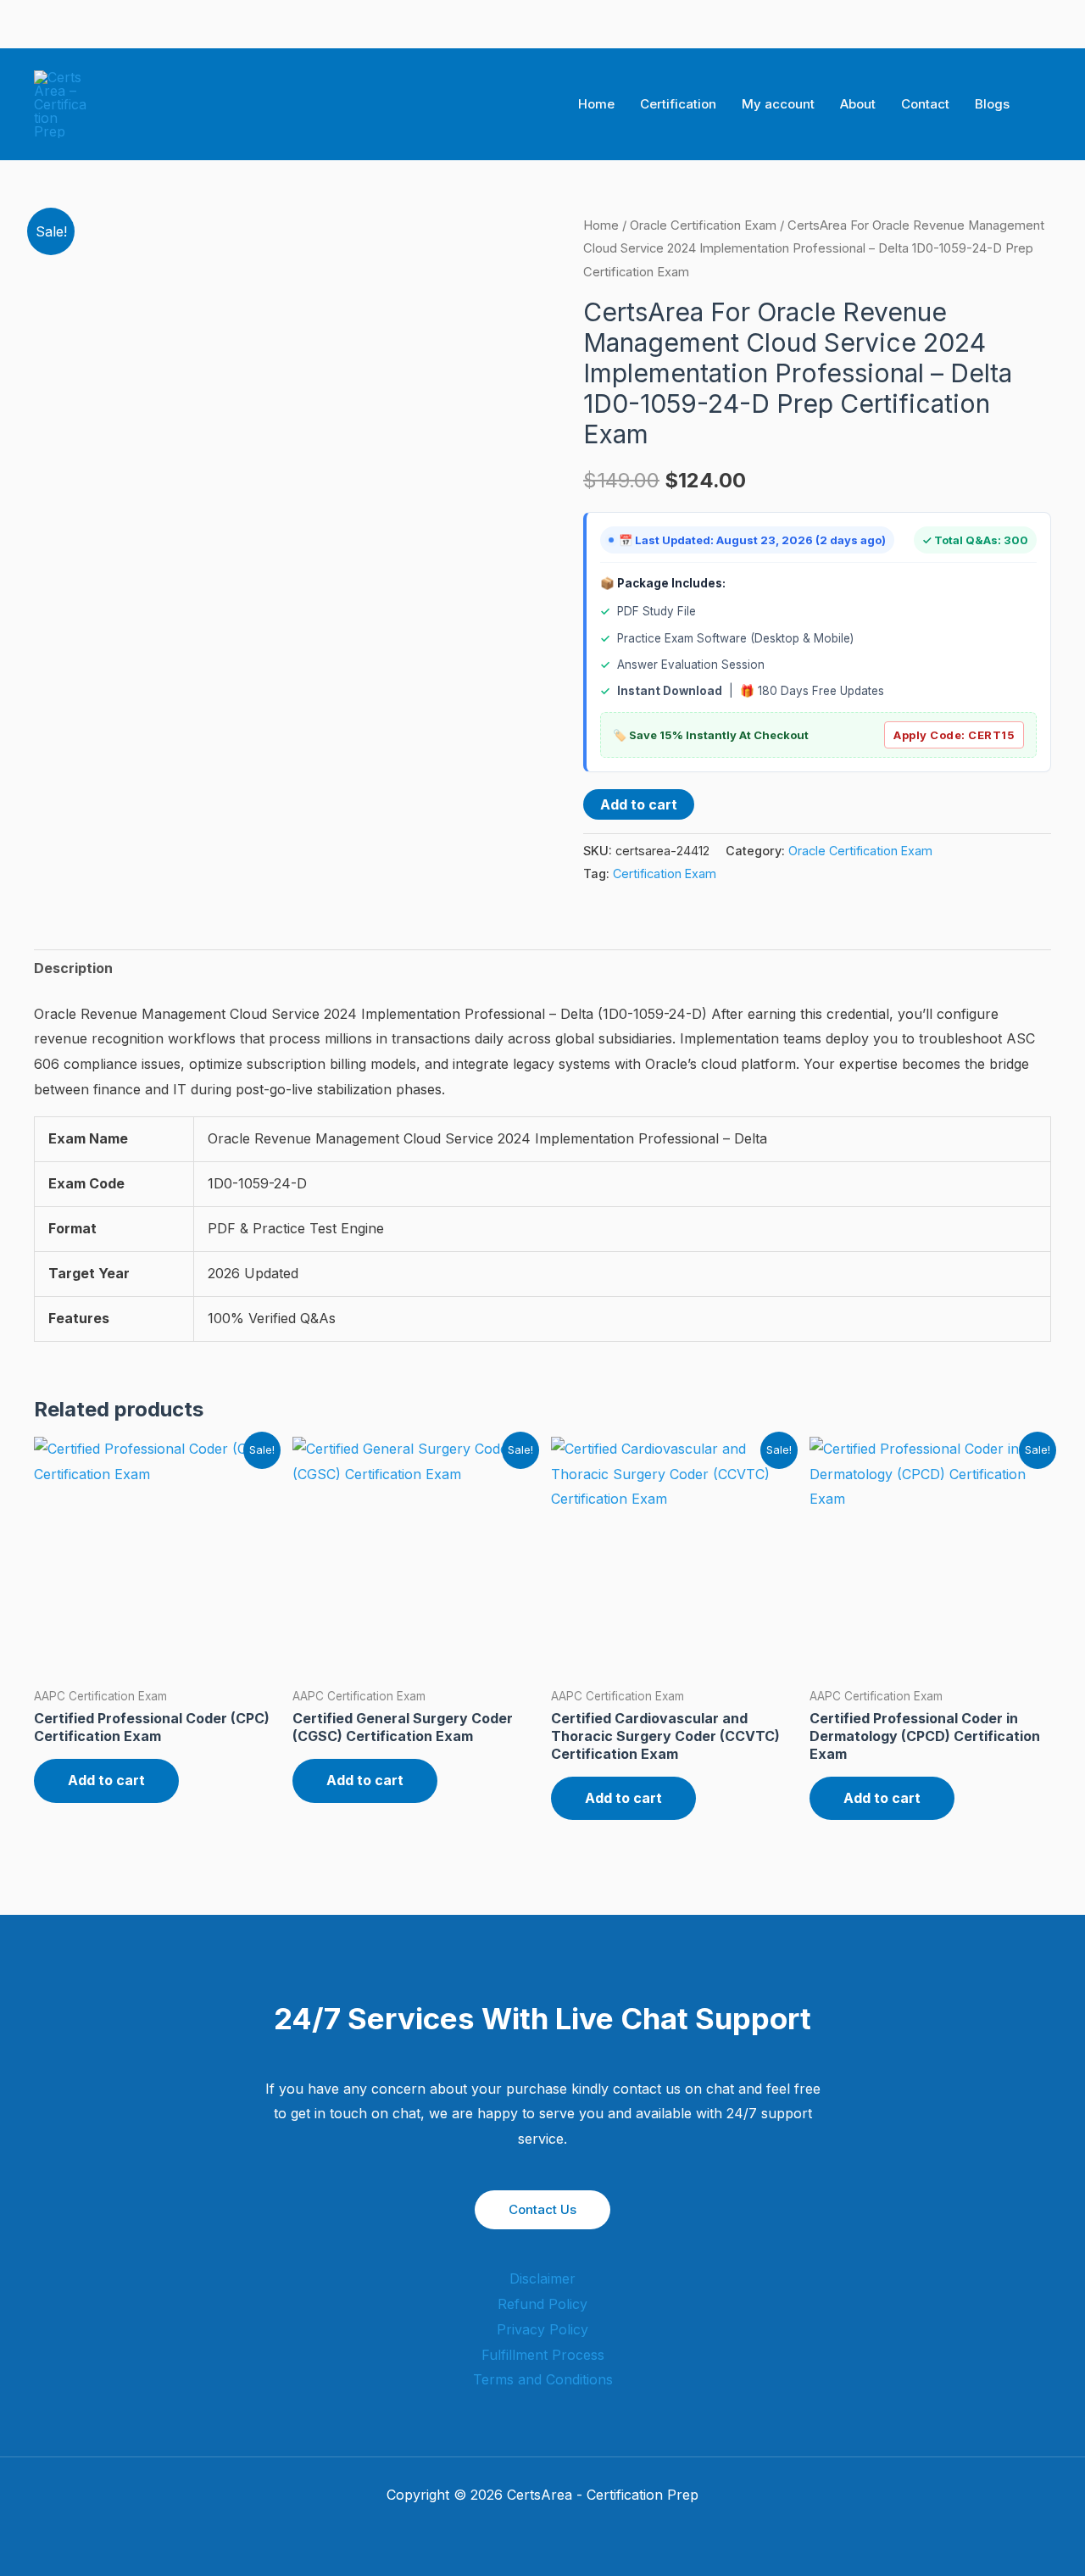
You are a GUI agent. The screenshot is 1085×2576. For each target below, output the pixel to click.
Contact (925, 104)
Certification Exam (665, 874)
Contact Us (542, 2209)
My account (778, 104)
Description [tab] (73, 968)
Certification (678, 104)
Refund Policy (542, 2304)
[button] (1045, 105)
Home (596, 104)
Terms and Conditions (543, 2379)
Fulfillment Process (543, 2355)
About (858, 104)
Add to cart (639, 804)
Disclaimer (542, 2278)
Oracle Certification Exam (703, 225)
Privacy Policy (542, 2329)
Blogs (992, 104)
